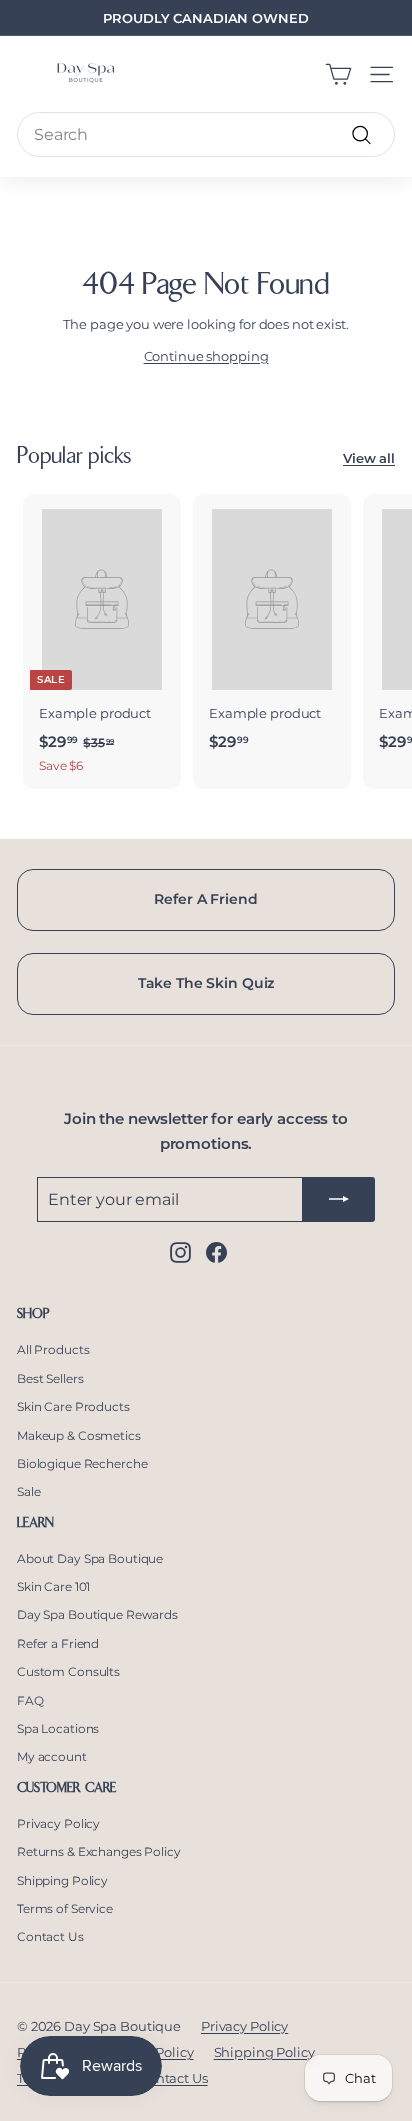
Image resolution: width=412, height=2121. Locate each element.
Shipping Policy (62, 1880)
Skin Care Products (73, 1406)
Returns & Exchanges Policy (99, 1851)
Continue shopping (206, 356)
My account (52, 1756)
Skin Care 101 (53, 1586)
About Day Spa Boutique (90, 1558)
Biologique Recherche (82, 1463)
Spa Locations (58, 1728)
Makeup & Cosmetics (79, 1435)
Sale (28, 1491)
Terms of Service (65, 1908)
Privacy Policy (58, 1823)
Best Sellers (50, 1378)
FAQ (30, 1700)
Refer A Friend (205, 899)
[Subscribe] (339, 1199)
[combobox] (206, 134)
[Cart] (338, 74)
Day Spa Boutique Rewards (97, 1614)
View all (369, 458)
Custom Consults (68, 1671)
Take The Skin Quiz (206, 983)
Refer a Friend (58, 1643)
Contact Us (50, 1936)
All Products (53, 1349)
